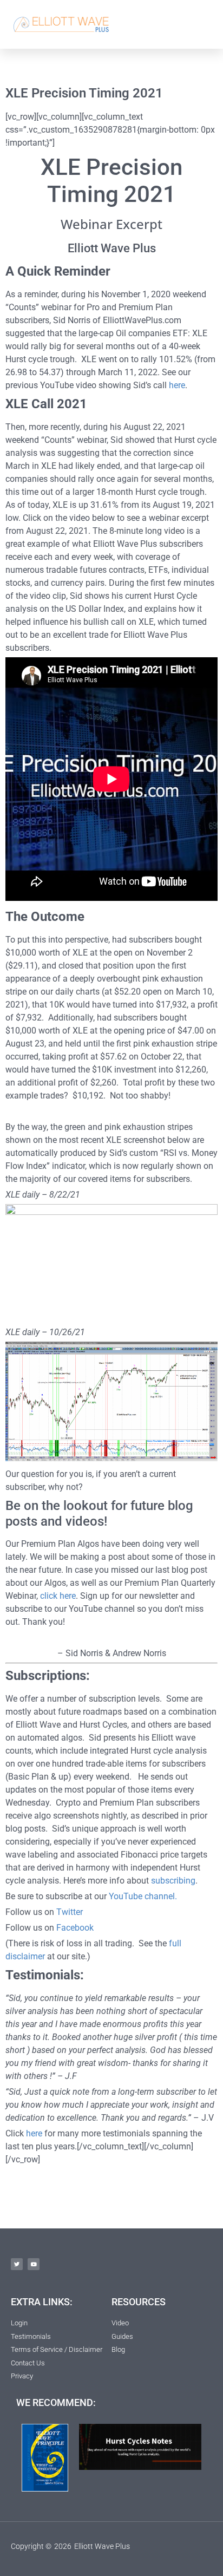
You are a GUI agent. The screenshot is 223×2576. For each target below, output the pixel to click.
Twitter (70, 1912)
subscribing (173, 1881)
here (177, 385)
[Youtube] (34, 2264)
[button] (202, 24)
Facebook (75, 1928)
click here (58, 1596)
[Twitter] (17, 2264)
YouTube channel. (143, 1896)
